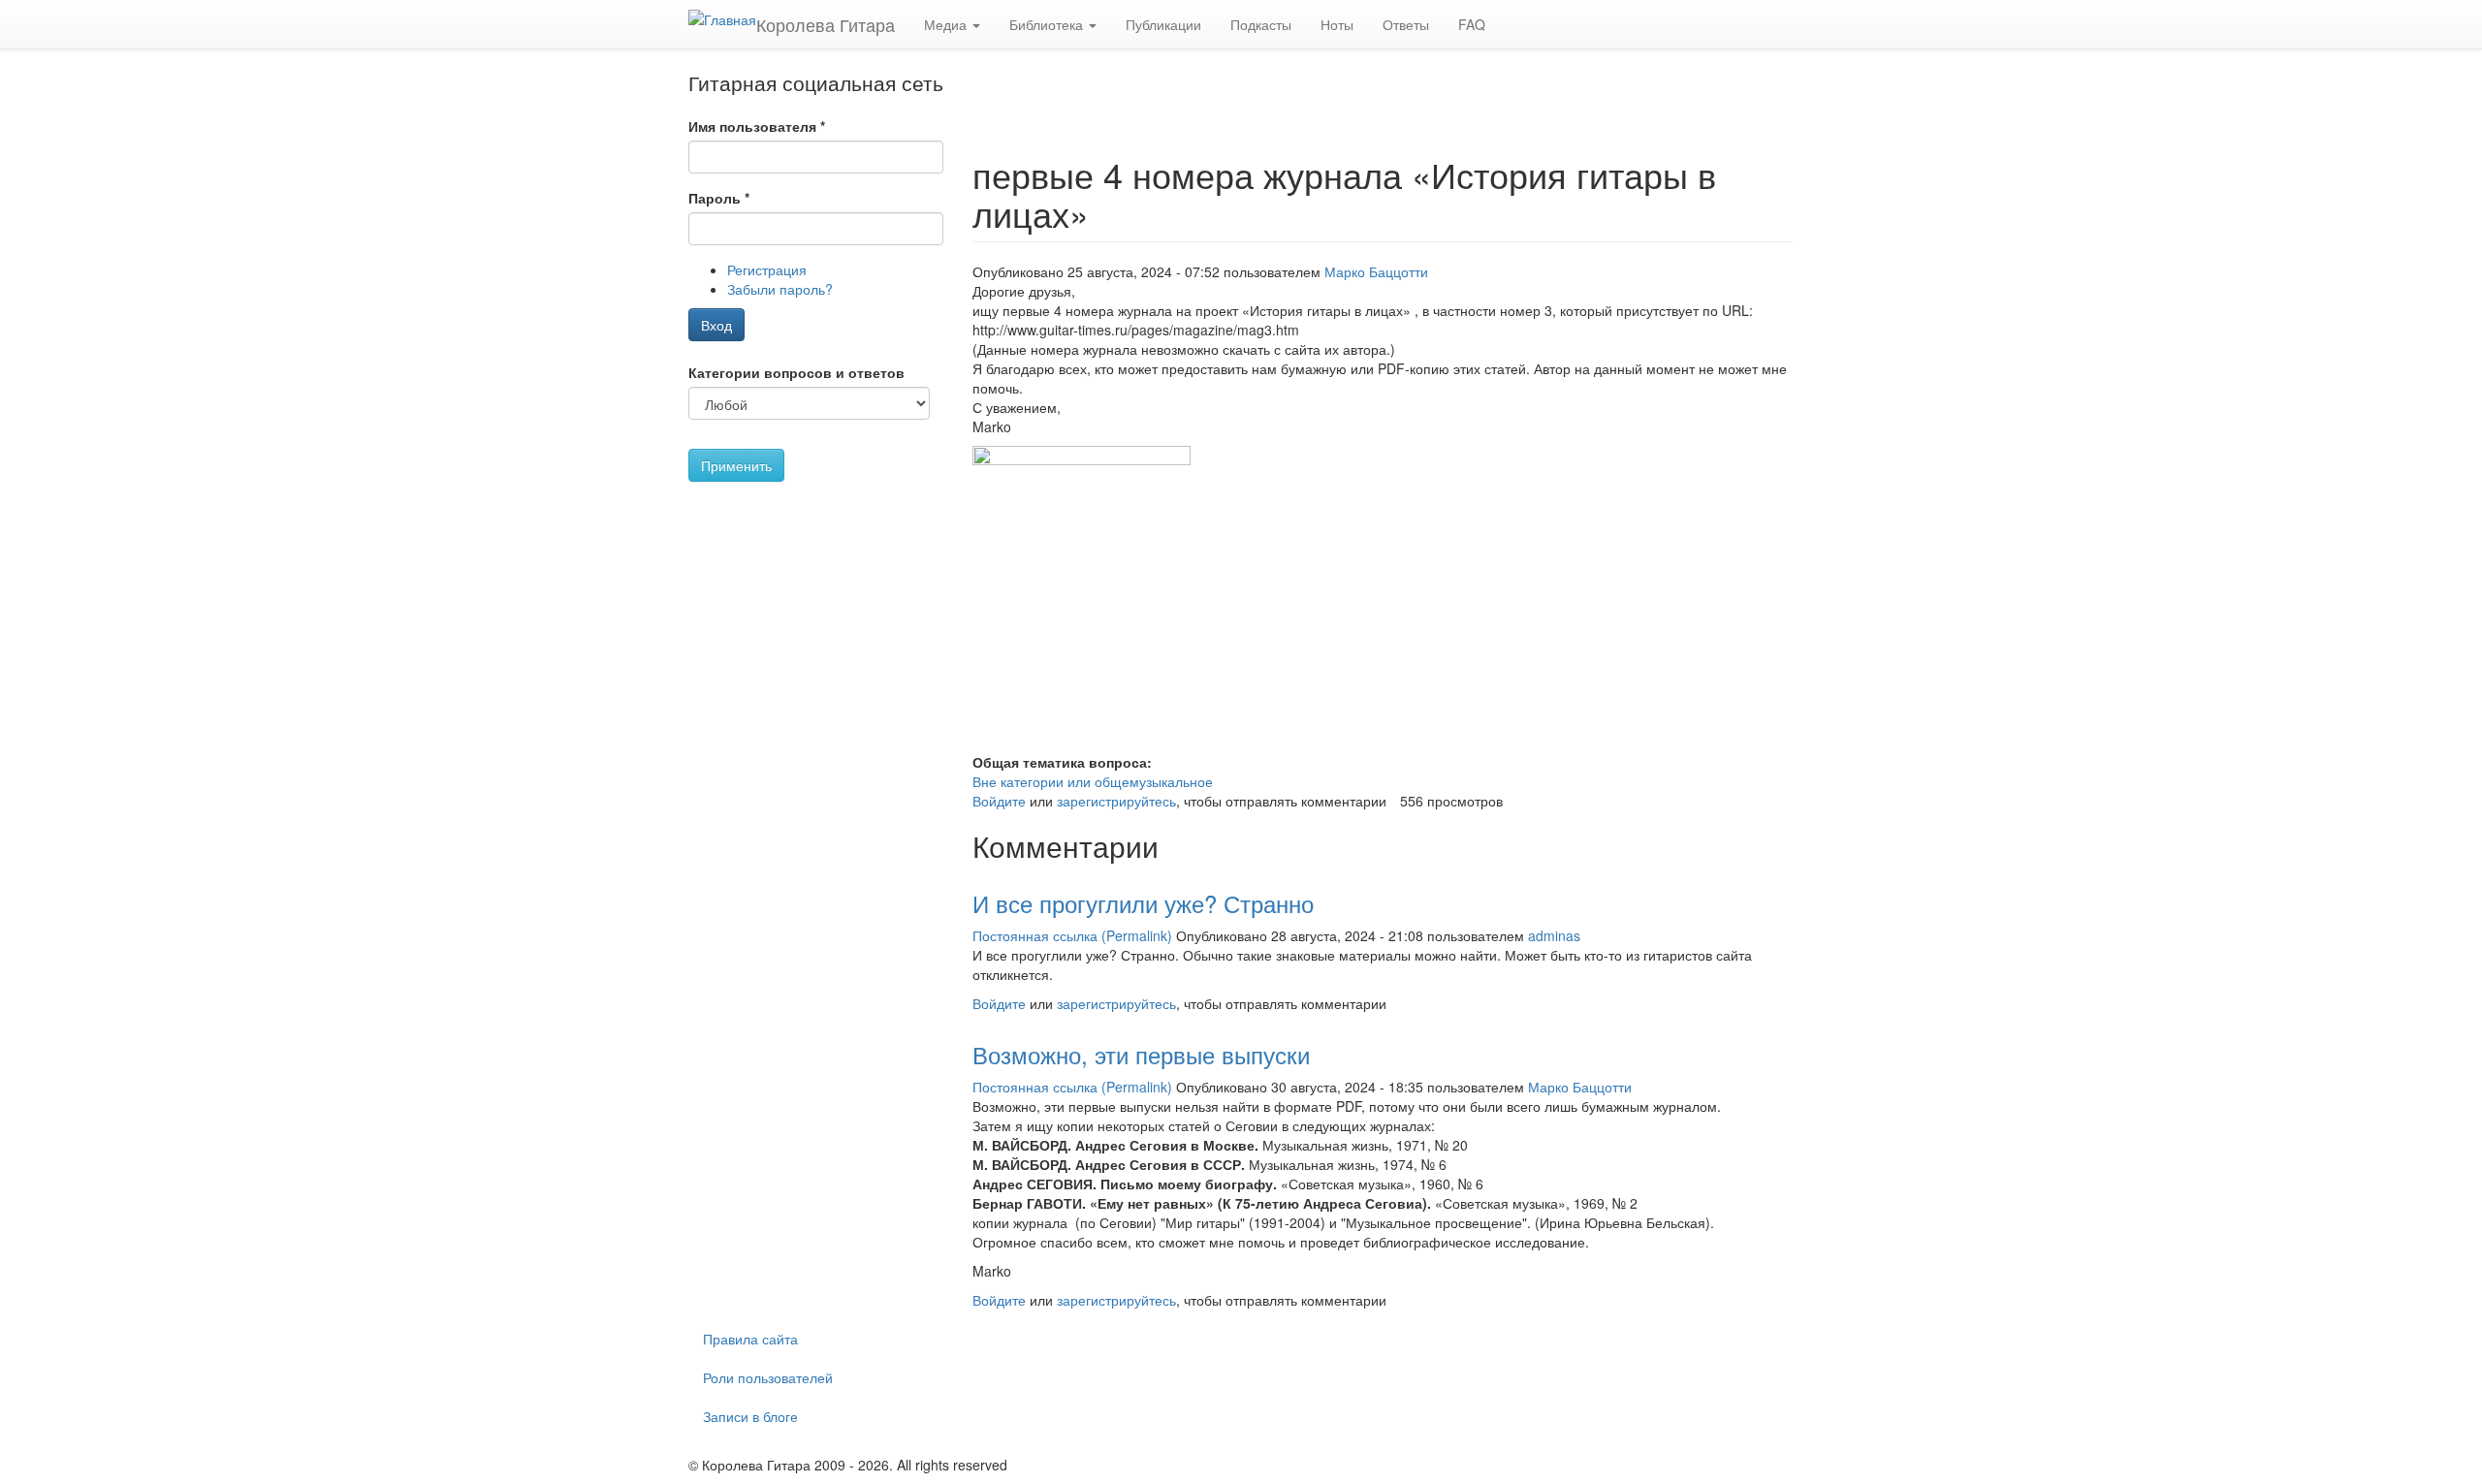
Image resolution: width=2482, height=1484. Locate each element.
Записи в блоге (750, 1416)
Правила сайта (750, 1339)
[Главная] (722, 18)
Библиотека (1048, 24)
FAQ (1472, 24)
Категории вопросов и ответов (796, 372)
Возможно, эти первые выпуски (1141, 1054)
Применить (736, 465)
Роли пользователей (768, 1377)
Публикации (1163, 24)
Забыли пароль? (780, 289)
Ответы (1406, 24)
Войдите (999, 801)
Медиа (947, 24)
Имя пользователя (757, 126)
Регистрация (767, 269)
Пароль (719, 198)
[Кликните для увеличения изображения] (1384, 599)
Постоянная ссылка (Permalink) (1072, 935)
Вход (716, 325)
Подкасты (1261, 24)
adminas (1554, 935)
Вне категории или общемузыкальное (1093, 781)
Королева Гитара (826, 24)
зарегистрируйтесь (1116, 801)
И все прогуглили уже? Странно (1143, 903)
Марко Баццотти (1376, 271)
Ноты (1337, 24)
